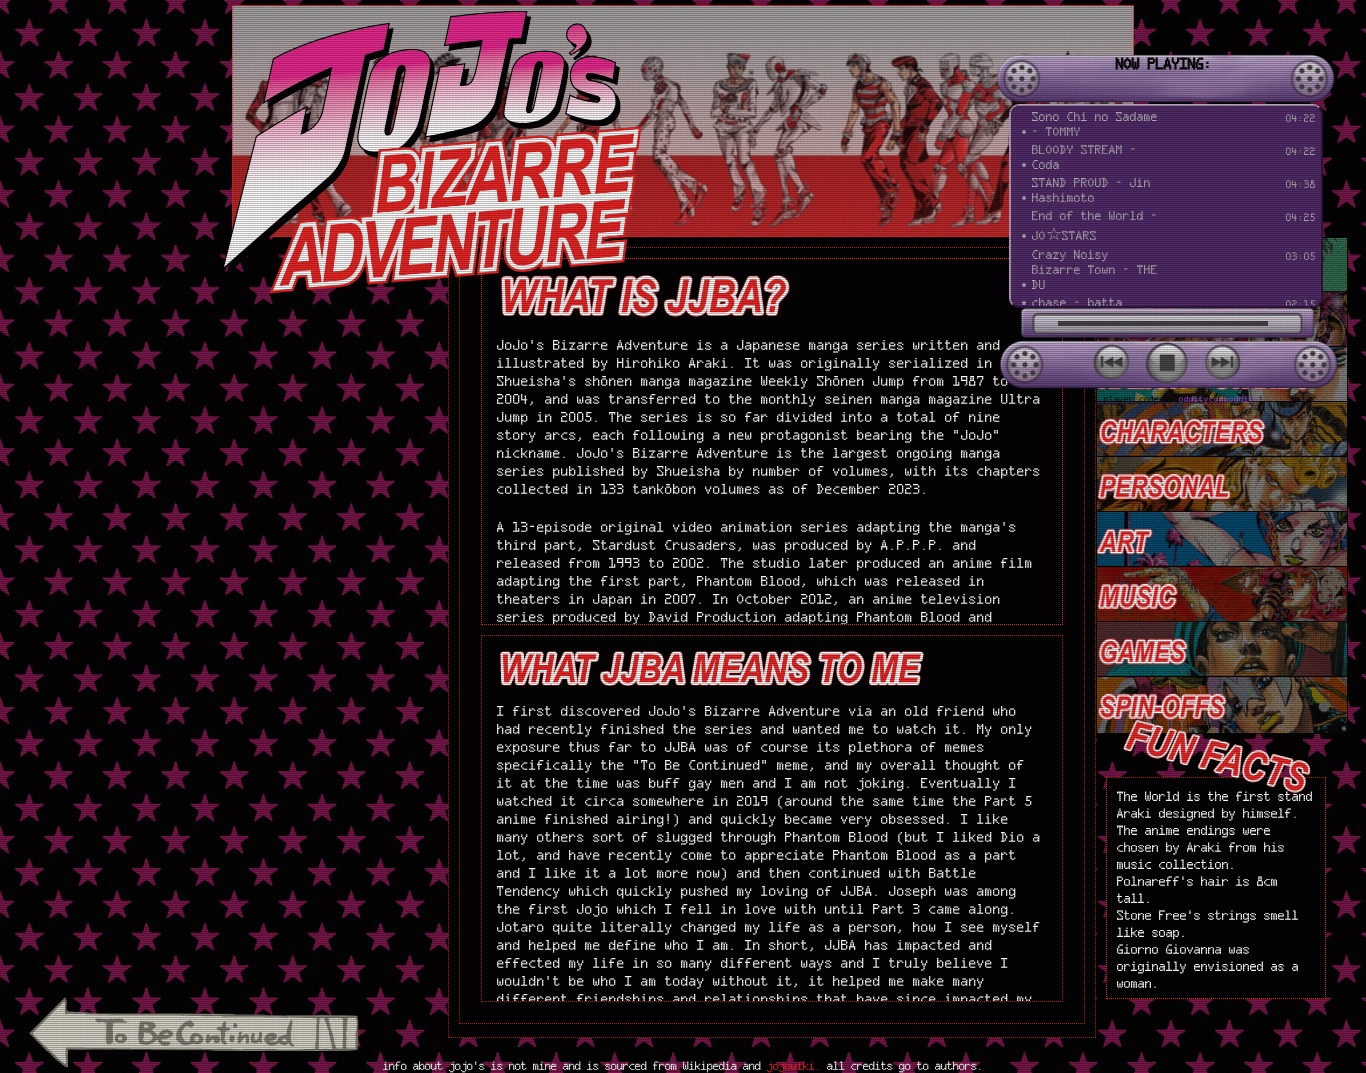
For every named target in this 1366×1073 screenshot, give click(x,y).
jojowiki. (797, 1065)
